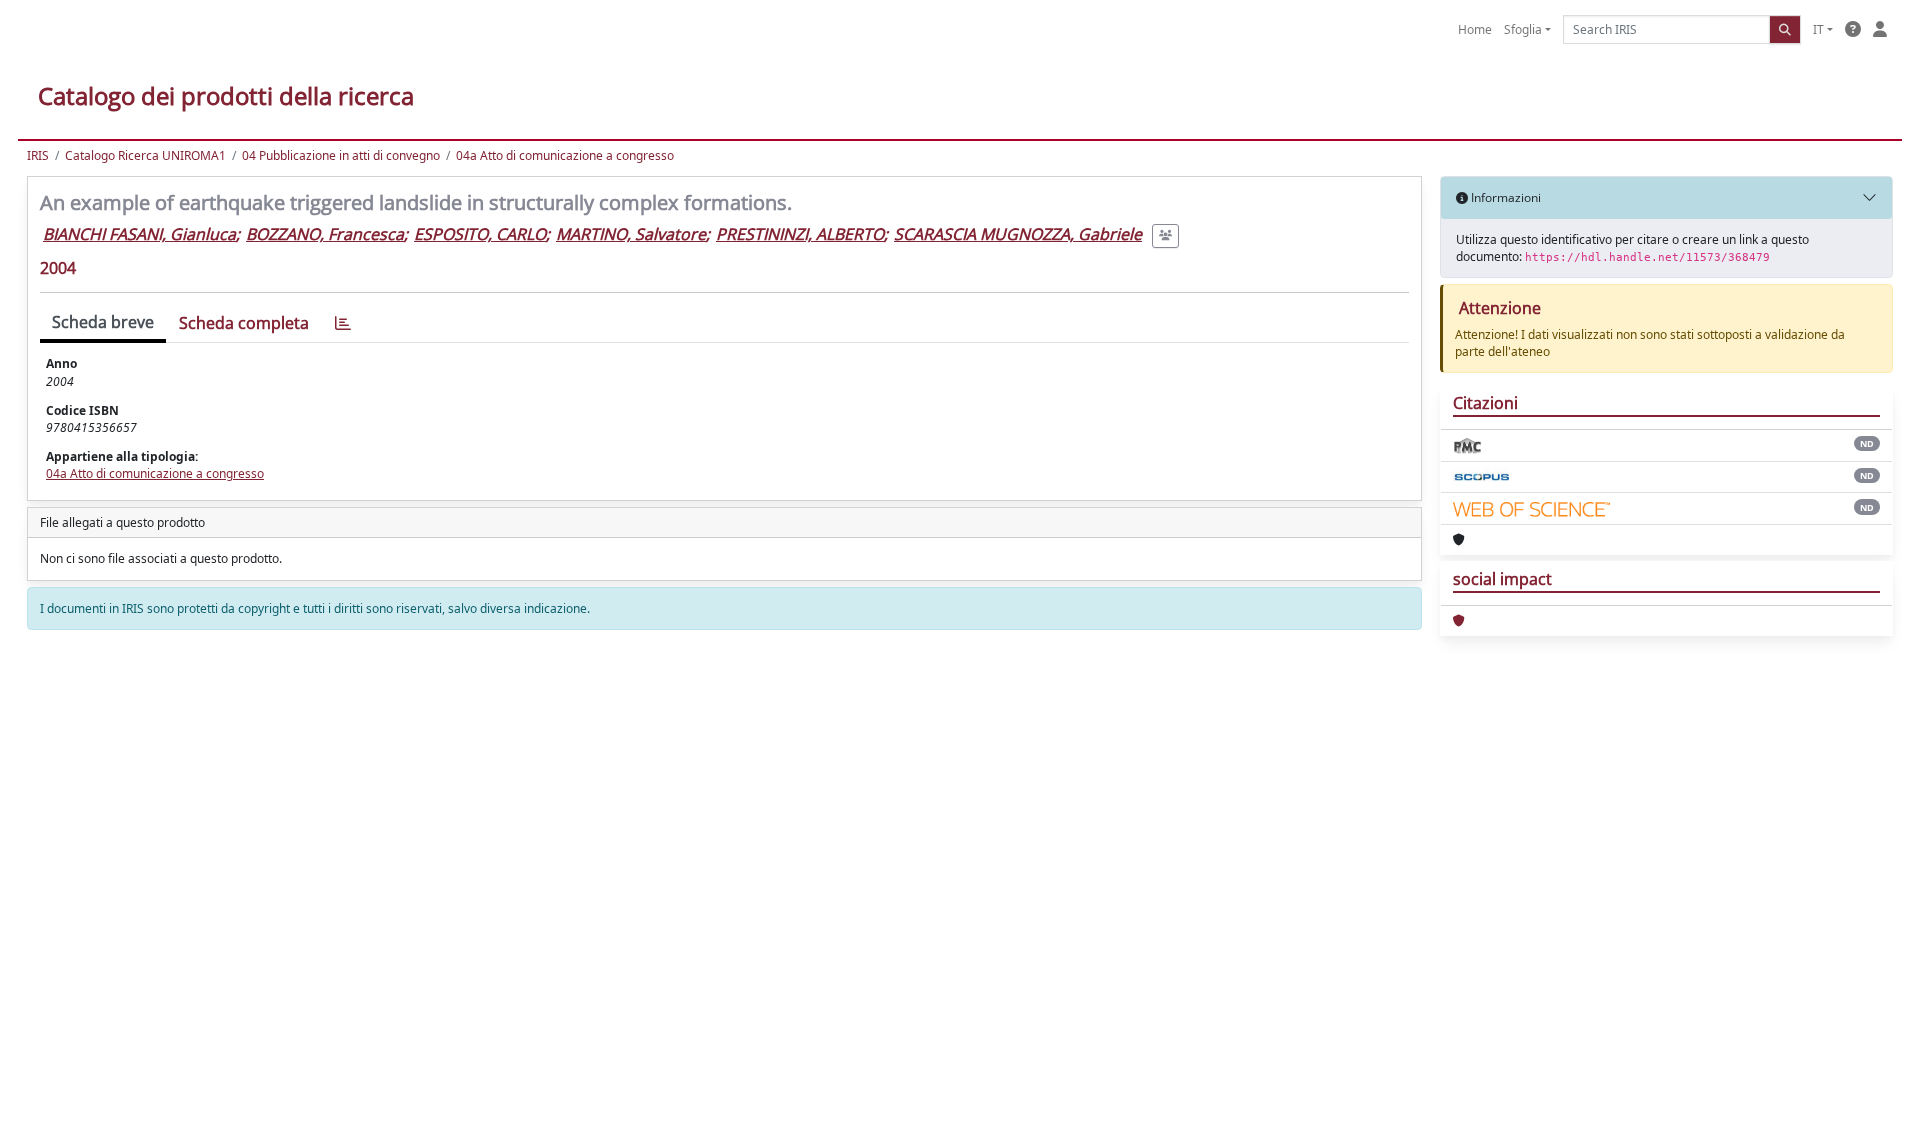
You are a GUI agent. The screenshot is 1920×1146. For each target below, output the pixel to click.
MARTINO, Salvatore (631, 234)
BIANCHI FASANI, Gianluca (139, 234)
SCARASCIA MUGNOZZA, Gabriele (1018, 234)
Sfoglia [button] (1523, 29)
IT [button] (1818, 29)
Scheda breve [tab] (103, 322)
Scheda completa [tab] (244, 323)
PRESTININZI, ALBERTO (800, 234)
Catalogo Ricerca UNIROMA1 (145, 155)
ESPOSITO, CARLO (480, 234)
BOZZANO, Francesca (325, 234)
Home (1475, 29)
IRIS (38, 155)
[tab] (343, 323)
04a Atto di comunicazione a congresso (565, 155)
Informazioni (1504, 197)
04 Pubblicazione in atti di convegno (341, 155)
